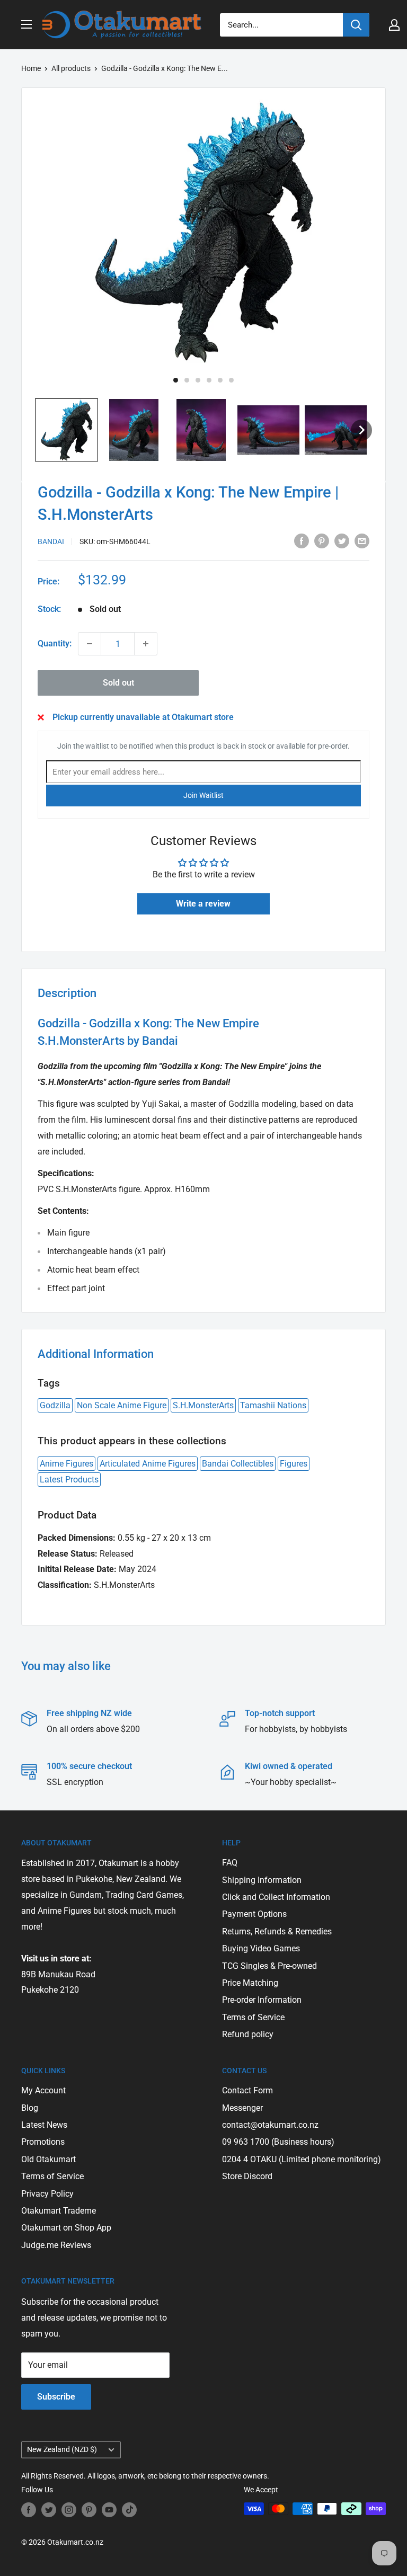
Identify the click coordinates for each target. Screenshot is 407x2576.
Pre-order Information (262, 2000)
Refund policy (248, 2034)
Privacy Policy (47, 2194)
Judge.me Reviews (56, 2245)
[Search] (356, 25)
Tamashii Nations (273, 1405)
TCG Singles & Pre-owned (269, 1966)
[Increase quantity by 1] (146, 644)
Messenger (242, 2108)
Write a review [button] (203, 904)
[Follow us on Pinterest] (89, 2510)
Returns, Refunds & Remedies (277, 1931)
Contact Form (247, 2090)
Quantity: (55, 643)
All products (71, 68)
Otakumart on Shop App (66, 2228)
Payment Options (254, 1914)
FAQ (230, 1863)
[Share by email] (362, 540)
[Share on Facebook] (302, 540)
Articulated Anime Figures (148, 1464)
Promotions (43, 2142)
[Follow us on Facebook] (29, 2510)
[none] (361, 430)
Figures (294, 1464)
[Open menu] (26, 24)
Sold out (118, 683)
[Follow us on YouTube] (109, 2510)
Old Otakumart (48, 2159)
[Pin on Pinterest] (322, 540)
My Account (43, 2090)
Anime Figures (67, 1464)
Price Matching (250, 1983)
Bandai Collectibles (238, 1464)
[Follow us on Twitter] (49, 2510)
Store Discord (247, 2176)
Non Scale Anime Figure (122, 1405)
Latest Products (69, 1480)
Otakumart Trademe (59, 2211)
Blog (30, 2108)
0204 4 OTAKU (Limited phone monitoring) (302, 2159)
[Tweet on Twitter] (342, 540)
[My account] (394, 25)
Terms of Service (253, 2017)
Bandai (51, 541)
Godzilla (55, 1405)
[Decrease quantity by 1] (90, 644)
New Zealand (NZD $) (62, 2449)
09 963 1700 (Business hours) (278, 2142)
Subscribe (56, 2397)
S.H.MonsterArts (203, 1405)
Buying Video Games (261, 1948)
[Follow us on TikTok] (129, 2510)
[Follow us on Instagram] (69, 2510)
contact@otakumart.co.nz (270, 2125)
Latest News (44, 2125)
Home (31, 68)
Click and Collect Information (276, 1897)
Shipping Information (262, 1880)
